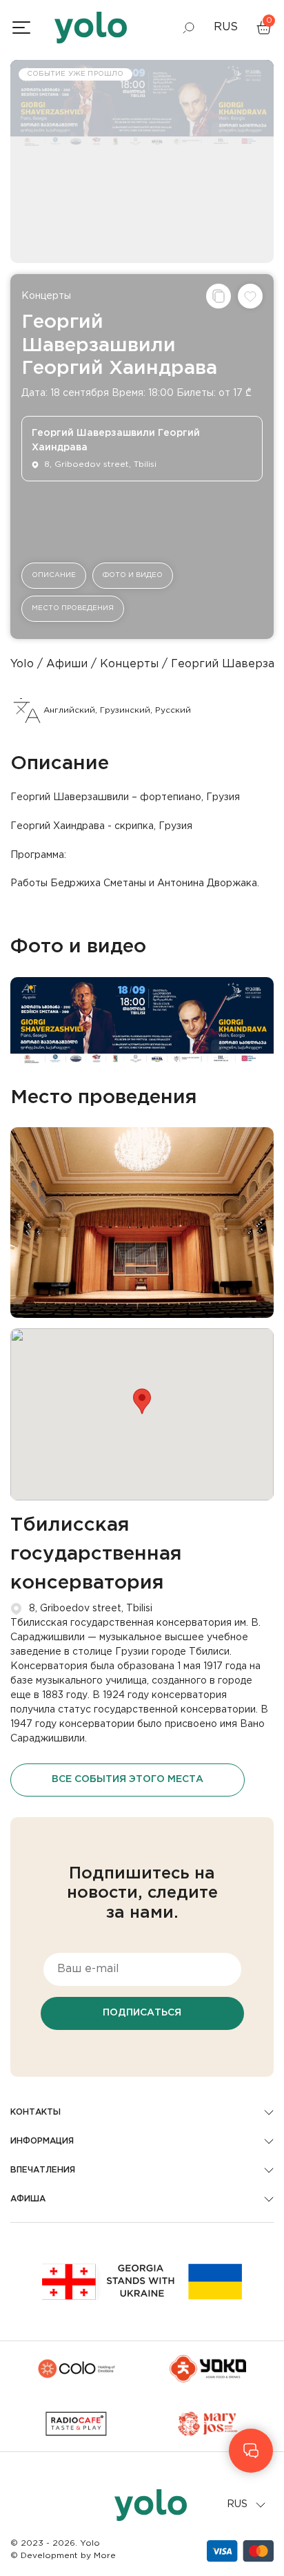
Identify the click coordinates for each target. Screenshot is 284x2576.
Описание (54, 575)
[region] (142, 1288)
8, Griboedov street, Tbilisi (91, 1609)
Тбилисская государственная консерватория (96, 1554)
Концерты (46, 296)
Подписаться (142, 2013)
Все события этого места (128, 1779)
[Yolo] (91, 28)
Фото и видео (133, 575)
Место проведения (73, 608)
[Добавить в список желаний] (250, 296)
